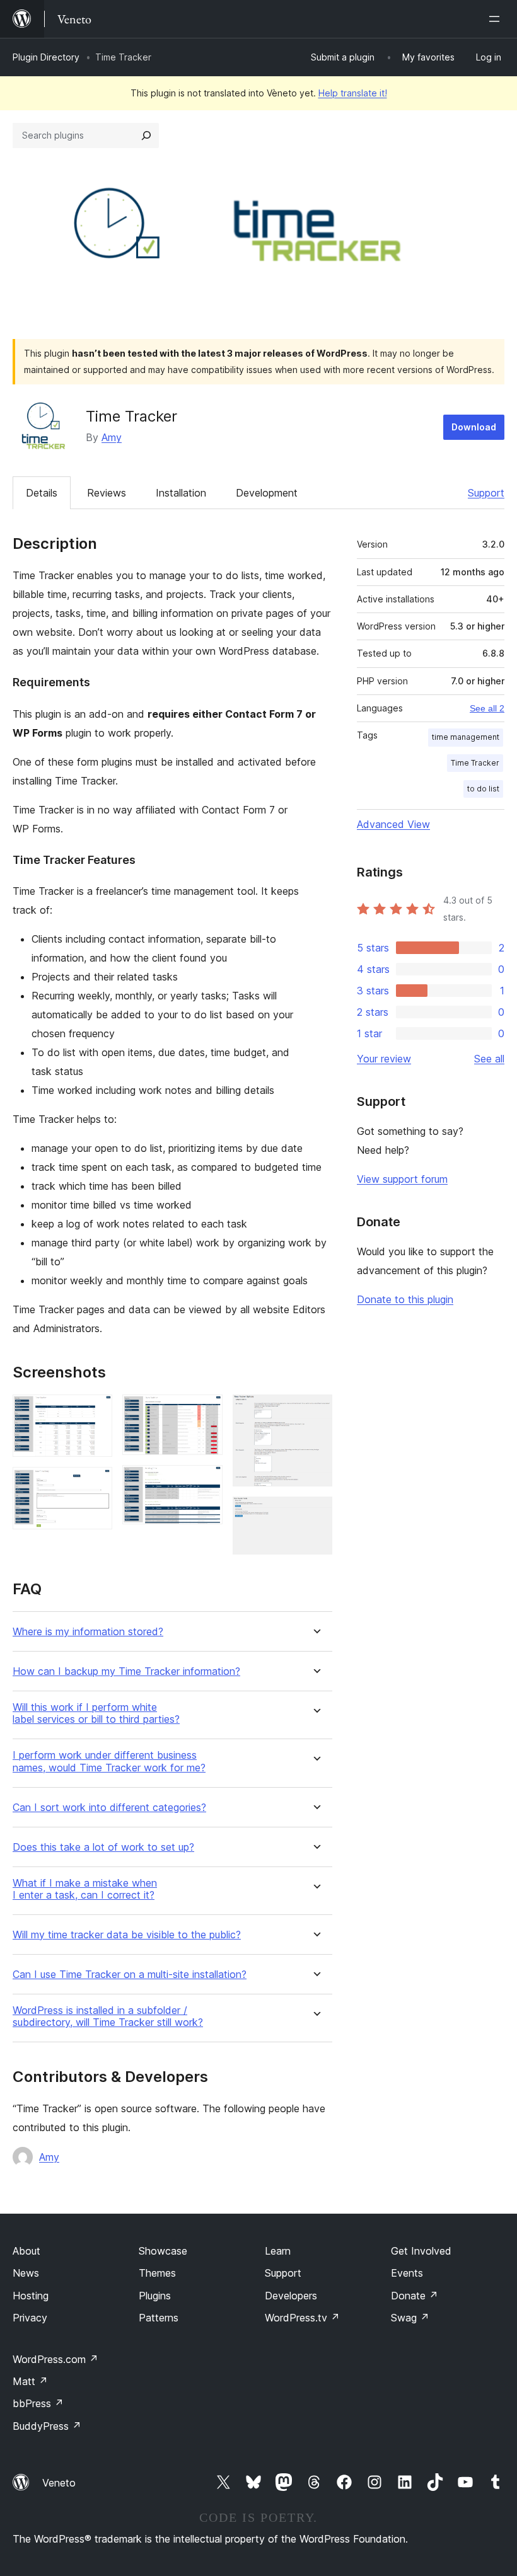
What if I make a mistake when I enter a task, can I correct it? (85, 1889)
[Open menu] (497, 19)
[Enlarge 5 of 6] (315, 1412)
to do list (483, 789)
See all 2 (487, 708)
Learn (278, 2251)
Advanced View (393, 824)
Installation (181, 493)
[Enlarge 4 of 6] (206, 1482)
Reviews (107, 493)
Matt (30, 2381)
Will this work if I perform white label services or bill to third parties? (96, 1713)
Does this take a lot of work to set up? (103, 1847)
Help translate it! (353, 93)
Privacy (30, 2318)
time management (466, 737)
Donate (415, 2296)
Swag (410, 2318)
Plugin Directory (46, 57)
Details (42, 493)
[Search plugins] (146, 135)
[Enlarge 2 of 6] (95, 1484)
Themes (157, 2273)
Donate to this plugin (405, 1299)
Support (486, 493)
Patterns (159, 2318)
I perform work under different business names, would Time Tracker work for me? (109, 1761)
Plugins (155, 2296)
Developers (291, 2296)
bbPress (38, 2403)
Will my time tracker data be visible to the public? (127, 1935)
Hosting (31, 2296)
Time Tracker (475, 763)
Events (407, 2273)
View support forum (402, 1179)
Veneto (59, 2483)
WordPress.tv (302, 2318)
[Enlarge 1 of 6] (95, 1412)
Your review (384, 1059)
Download (474, 427)
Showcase (163, 2251)
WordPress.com (55, 2359)
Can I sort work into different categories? (109, 1808)
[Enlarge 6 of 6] (315, 1514)
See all (489, 1059)
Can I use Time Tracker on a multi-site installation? (130, 1975)
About (26, 2251)
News (26, 2273)
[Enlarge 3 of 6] (206, 1412)
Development (267, 493)
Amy (112, 437)
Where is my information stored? (88, 1632)
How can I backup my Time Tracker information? (126, 1671)
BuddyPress (47, 2426)
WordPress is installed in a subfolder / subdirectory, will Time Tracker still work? (108, 2016)
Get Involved (421, 2251)
